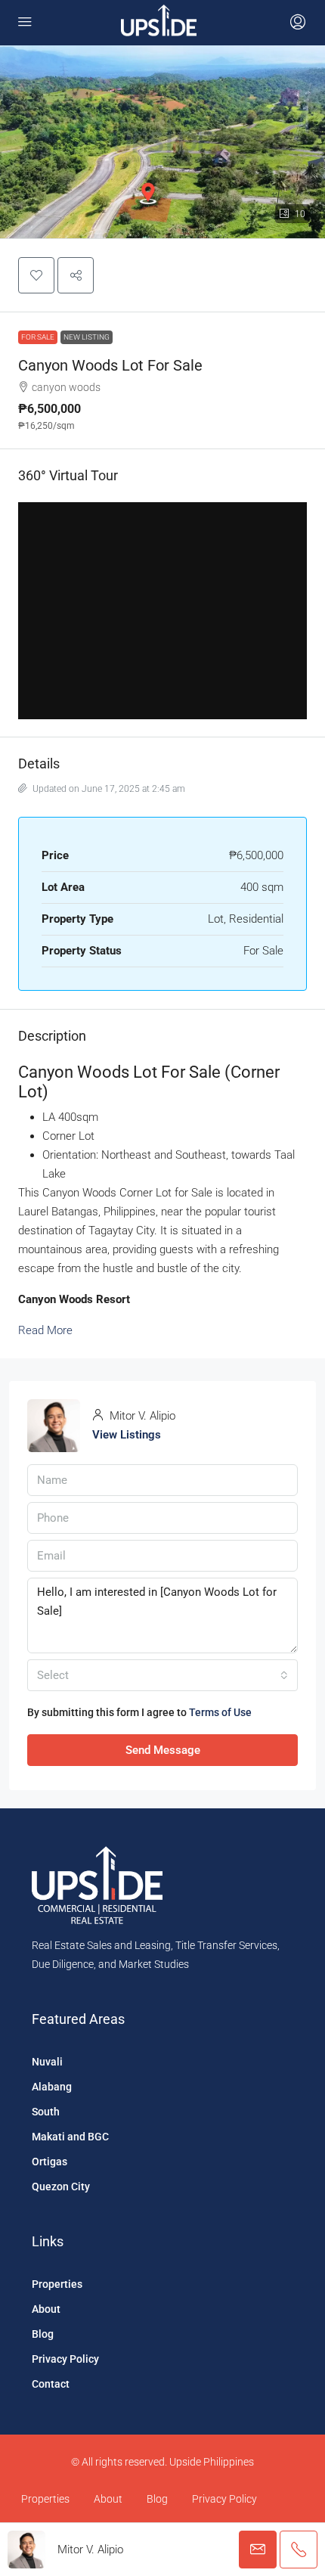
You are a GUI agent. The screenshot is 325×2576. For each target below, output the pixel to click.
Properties (57, 2284)
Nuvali (47, 2062)
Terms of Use (220, 1712)
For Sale (38, 337)
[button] (36, 275)
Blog (43, 2334)
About (46, 2309)
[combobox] (162, 1675)
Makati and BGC (70, 2137)
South (46, 2112)
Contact (51, 2384)
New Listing (87, 337)
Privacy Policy (65, 2359)
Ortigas (50, 2162)
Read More (45, 1330)
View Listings (127, 1435)
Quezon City (61, 2186)
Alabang (52, 2087)
